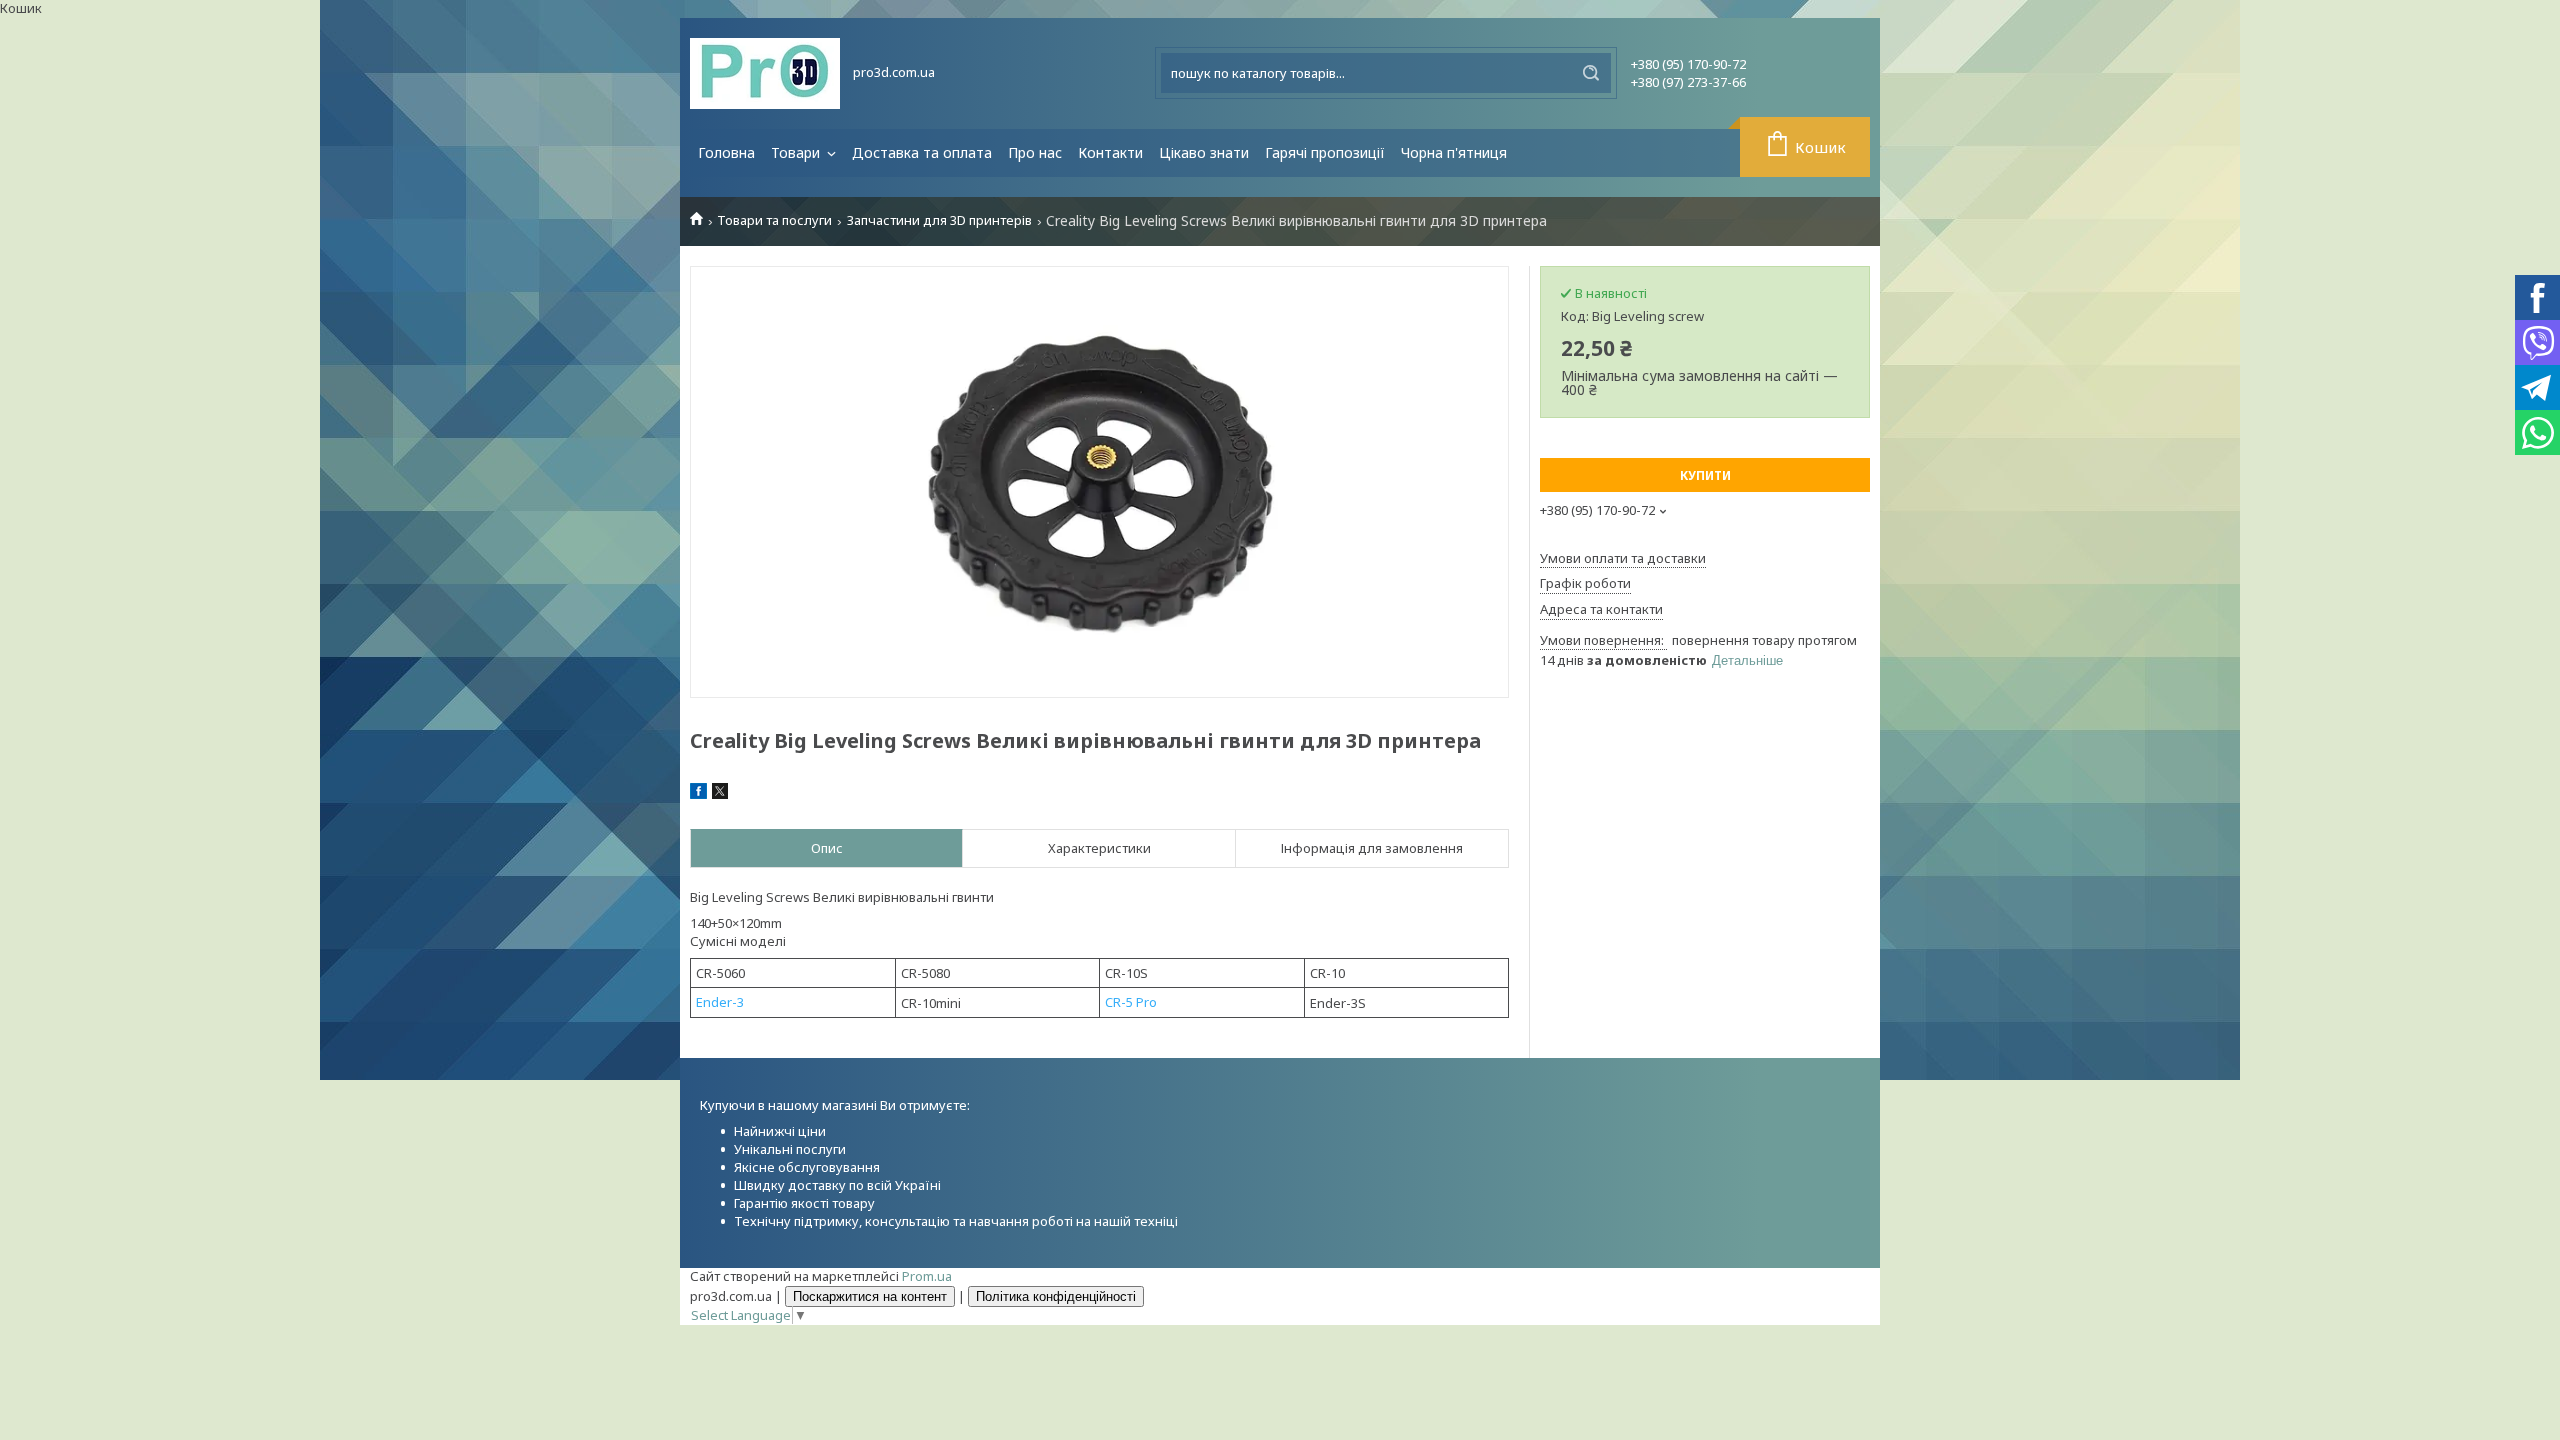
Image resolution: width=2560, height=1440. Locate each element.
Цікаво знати (1204, 152)
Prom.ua (927, 1276)
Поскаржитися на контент (870, 1296)
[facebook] (698, 794)
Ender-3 (720, 1002)
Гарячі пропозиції (1325, 152)
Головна (726, 152)
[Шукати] (1591, 73)
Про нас (1035, 152)
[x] (720, 794)
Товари (797, 152)
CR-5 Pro (1131, 1002)
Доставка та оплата (922, 152)
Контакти (1110, 152)
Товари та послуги (774, 220)
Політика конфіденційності (1056, 1296)
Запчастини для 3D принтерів (939, 220)
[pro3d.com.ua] (765, 73)
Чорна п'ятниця (1454, 152)
